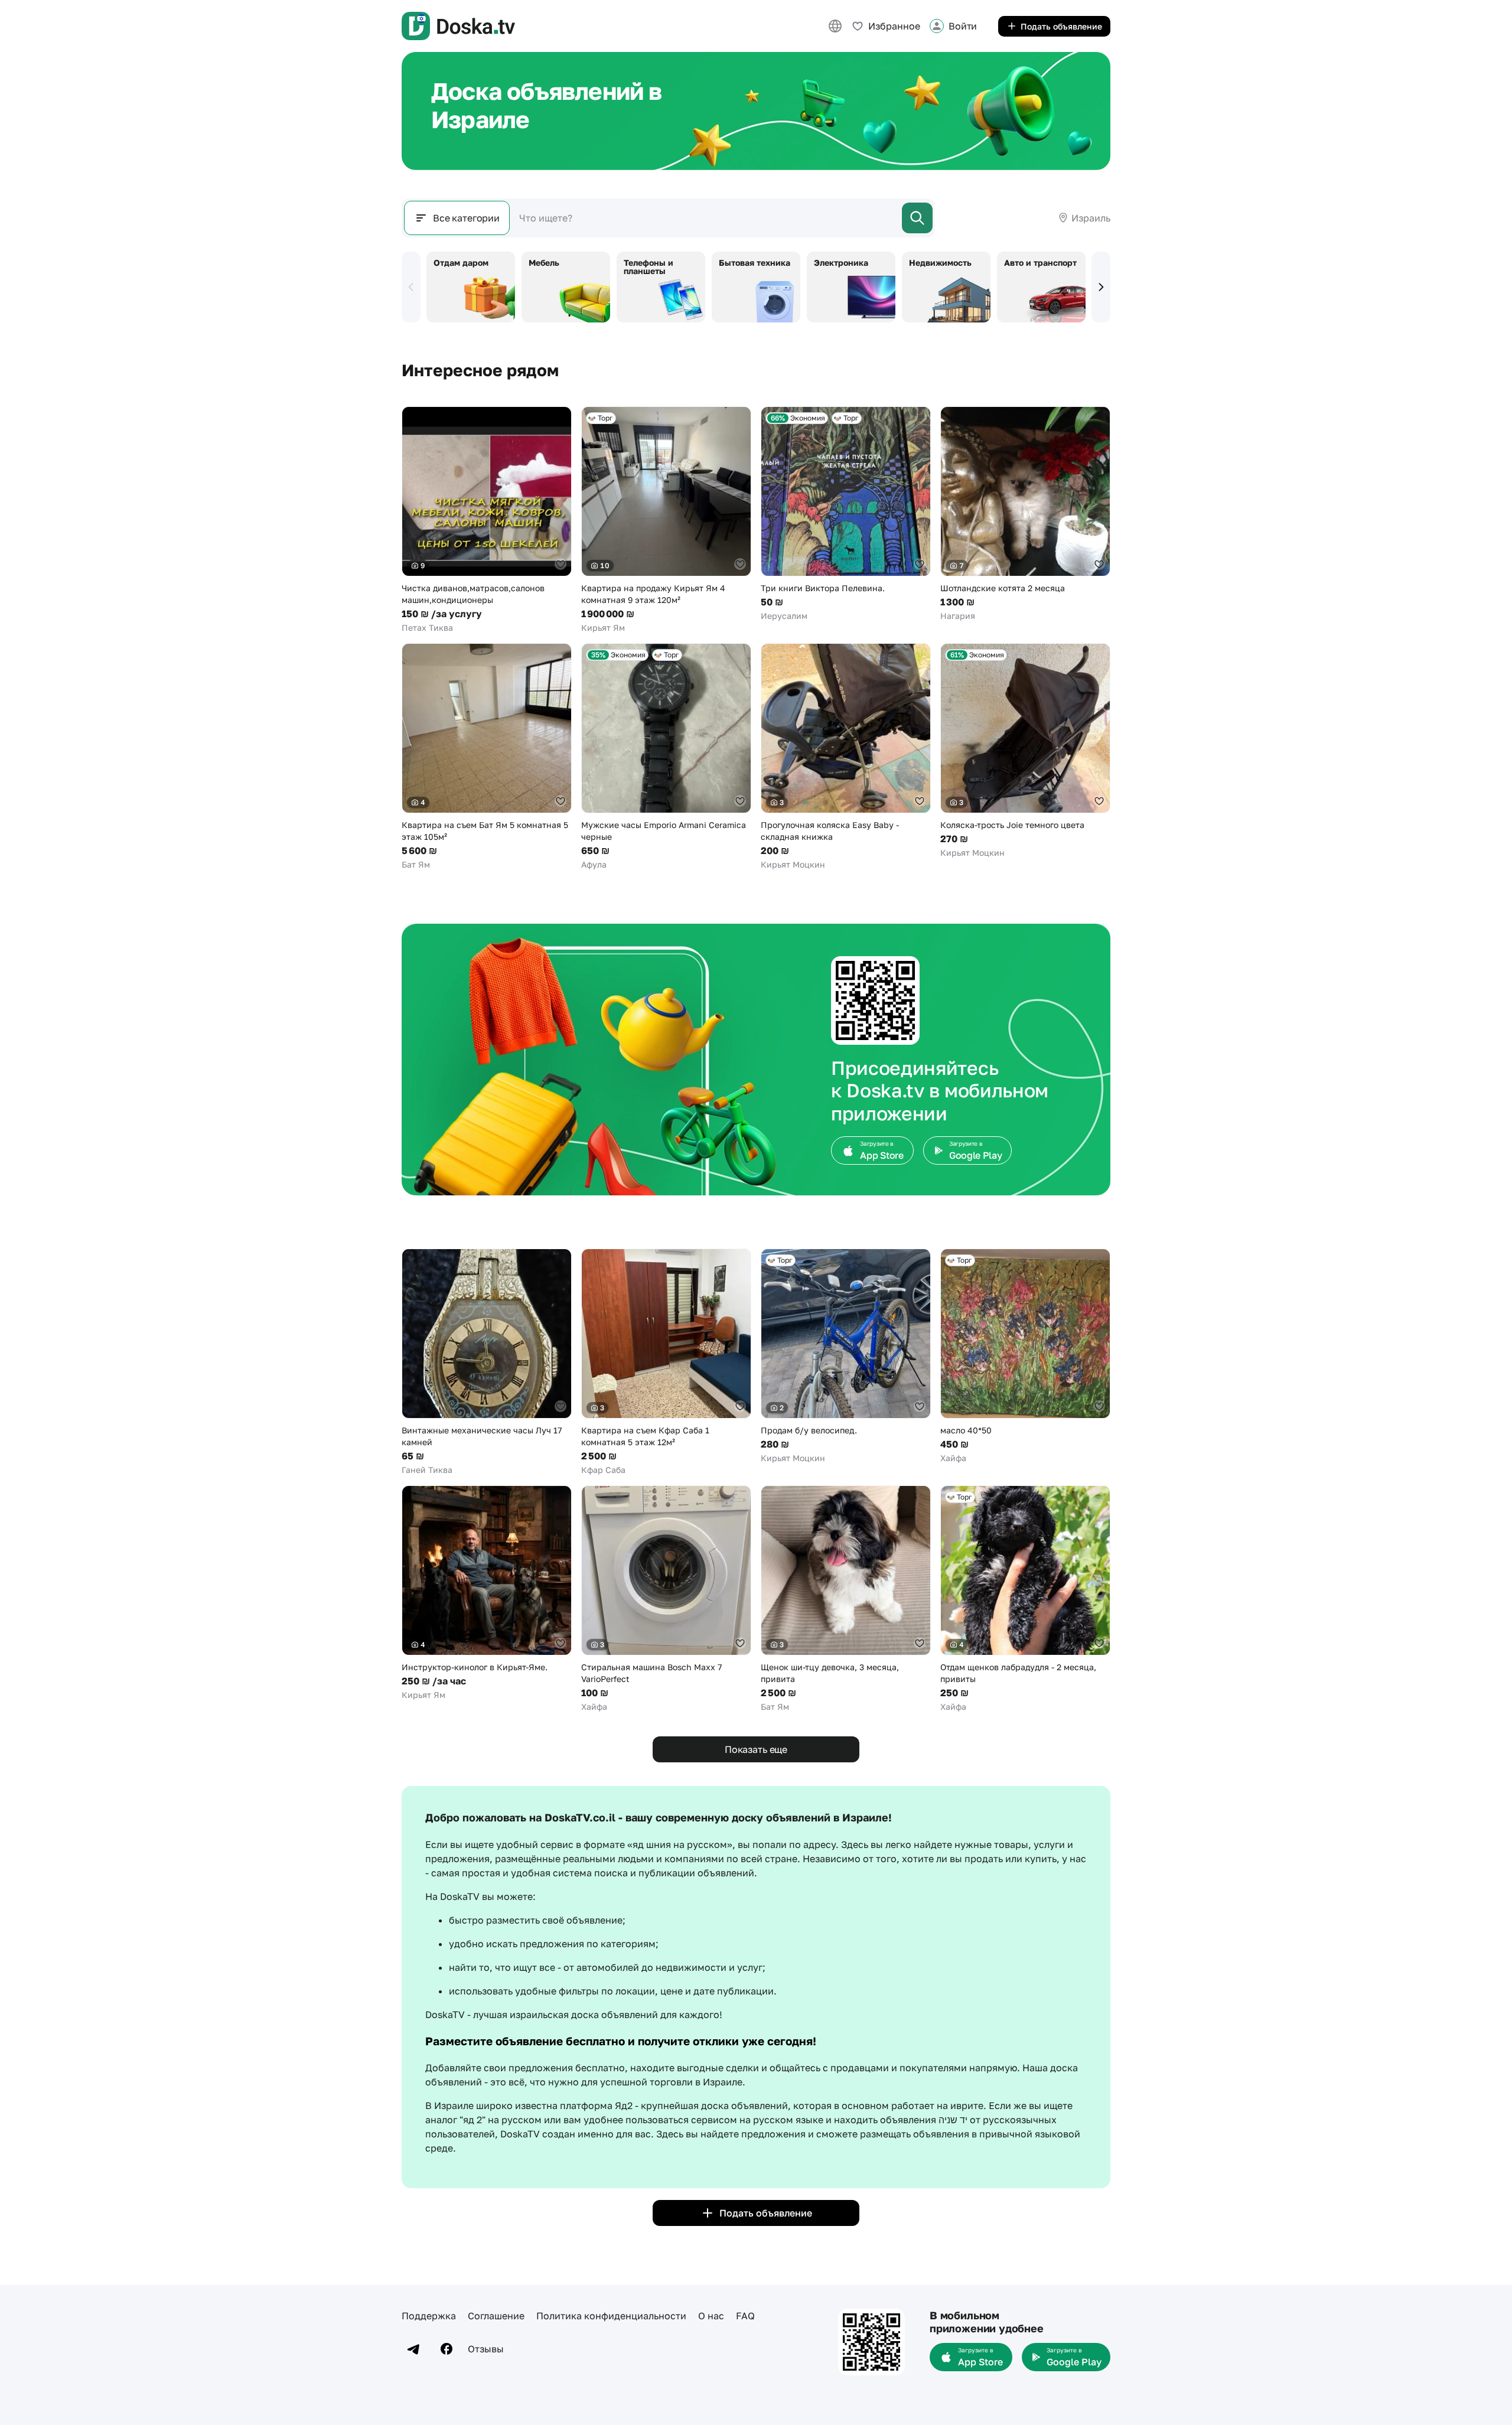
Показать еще (756, 1749)
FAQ (745, 2316)
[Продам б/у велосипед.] (846, 1356)
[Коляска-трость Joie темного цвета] (1025, 751)
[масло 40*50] (1025, 1356)
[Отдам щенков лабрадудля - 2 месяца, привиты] (1025, 1599)
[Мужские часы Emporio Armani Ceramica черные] (666, 757)
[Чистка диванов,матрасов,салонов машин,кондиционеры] (487, 520)
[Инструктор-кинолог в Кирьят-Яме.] (487, 1593)
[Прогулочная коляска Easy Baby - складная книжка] (846, 757)
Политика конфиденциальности (611, 2316)
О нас (711, 2316)
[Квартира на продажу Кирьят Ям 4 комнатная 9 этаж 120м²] (666, 520)
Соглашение (496, 2316)
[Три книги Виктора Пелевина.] (846, 514)
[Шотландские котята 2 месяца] (1025, 514)
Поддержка (429, 2316)
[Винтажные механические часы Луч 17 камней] (487, 1362)
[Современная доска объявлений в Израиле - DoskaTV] (458, 26)
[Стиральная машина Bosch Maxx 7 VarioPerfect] (666, 1599)
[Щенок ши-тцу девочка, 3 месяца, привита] (846, 1599)
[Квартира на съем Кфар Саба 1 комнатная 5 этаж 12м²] (666, 1362)
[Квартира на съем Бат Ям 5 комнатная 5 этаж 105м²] (487, 757)
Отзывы (486, 2349)
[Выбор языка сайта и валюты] (835, 26)
